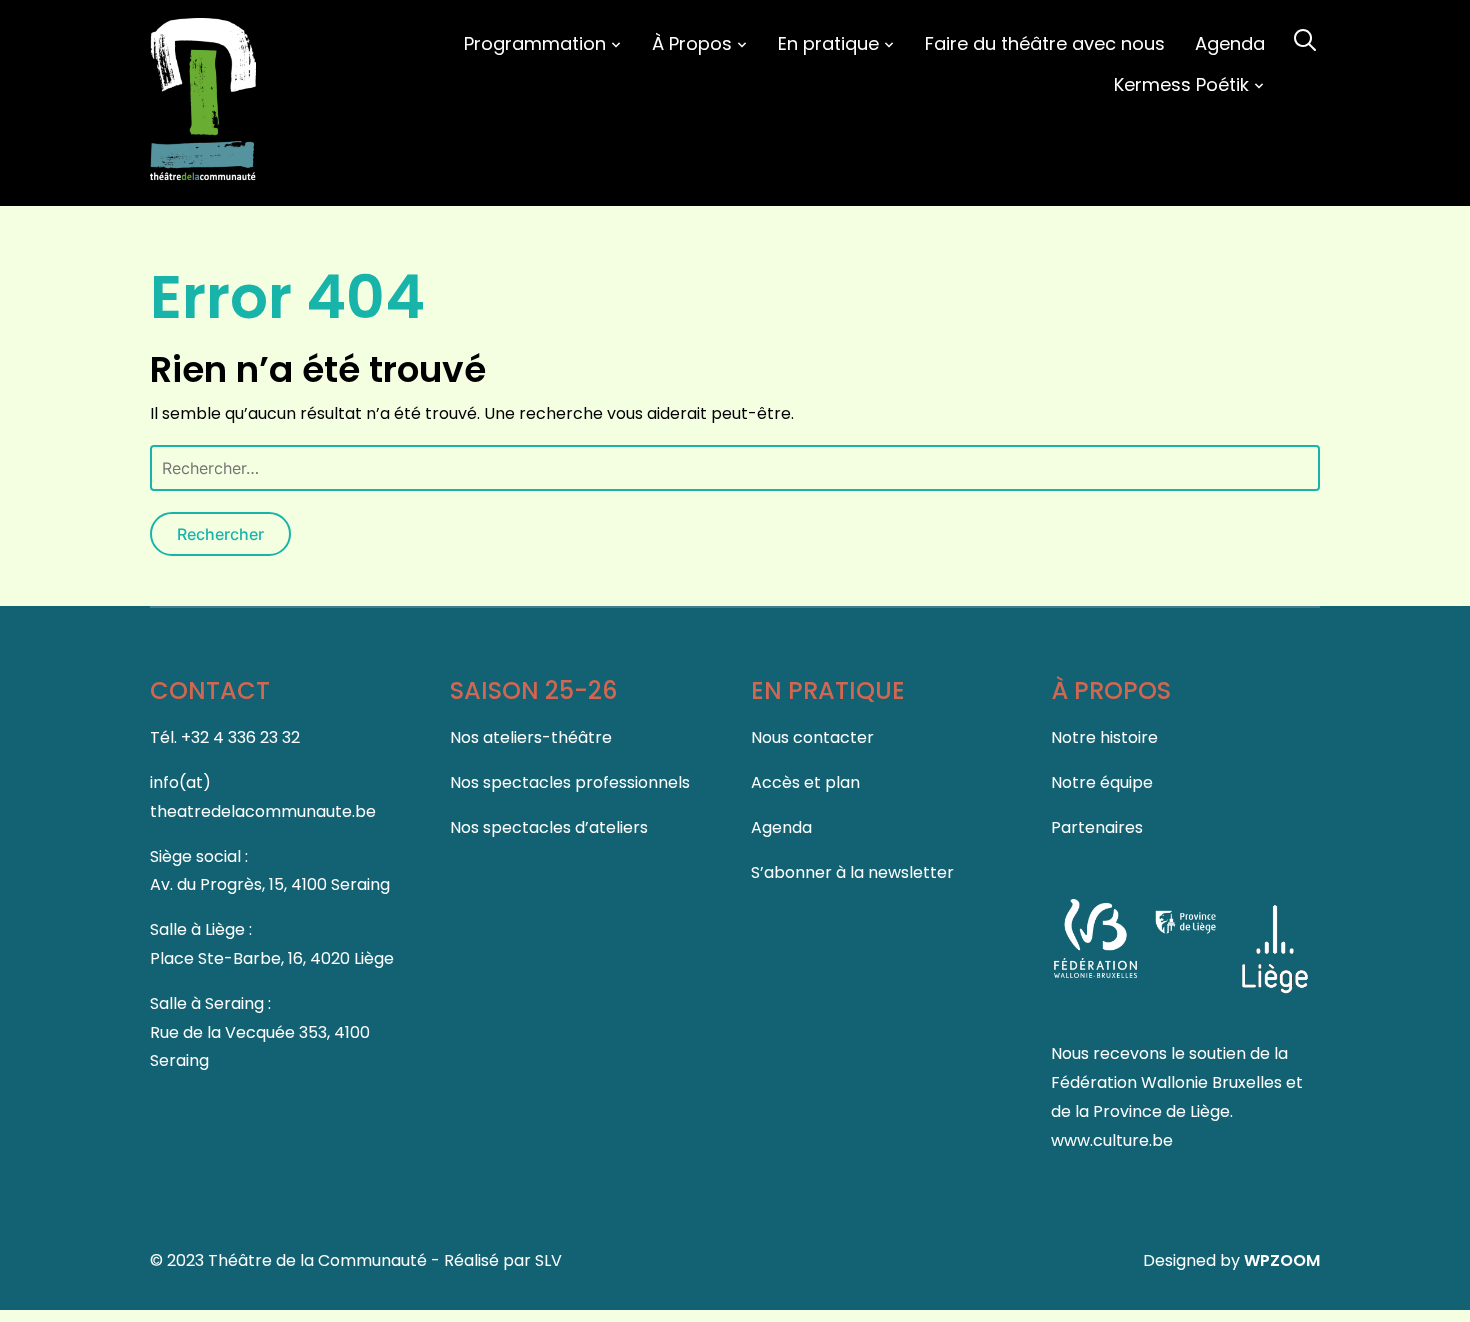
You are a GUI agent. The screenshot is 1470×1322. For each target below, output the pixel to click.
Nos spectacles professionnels (570, 782)
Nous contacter (812, 737)
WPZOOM (1282, 1260)
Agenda (1230, 43)
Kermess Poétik (1181, 84)
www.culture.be (1112, 1140)
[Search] (1305, 38)
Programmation (535, 43)
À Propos (692, 43)
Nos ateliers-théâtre (531, 737)
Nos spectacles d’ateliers (549, 827)
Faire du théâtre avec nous (1045, 43)
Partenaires (1097, 827)
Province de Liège (1161, 1111)
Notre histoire (1104, 737)
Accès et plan (805, 782)
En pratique (828, 43)
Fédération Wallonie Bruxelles (1168, 1082)
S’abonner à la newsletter (852, 872)
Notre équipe (1102, 782)
